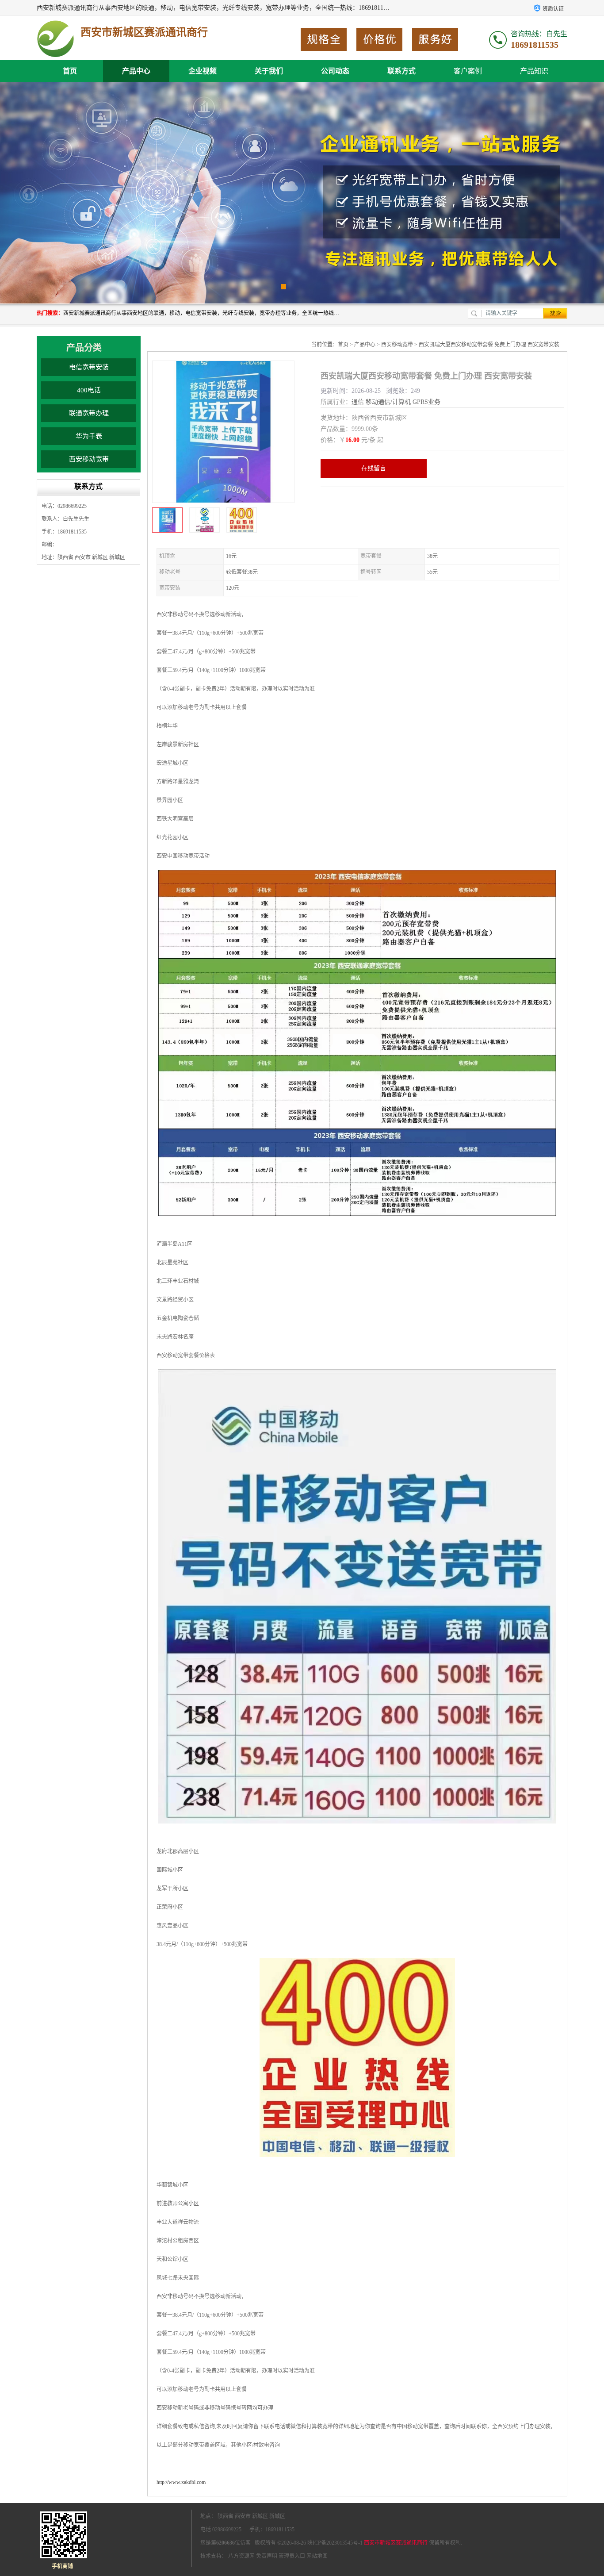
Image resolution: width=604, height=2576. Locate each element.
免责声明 (267, 2556)
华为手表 (89, 436)
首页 (70, 71)
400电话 (89, 390)
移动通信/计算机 (388, 402)
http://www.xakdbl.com (181, 2482)
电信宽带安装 (89, 367)
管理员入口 (292, 2556)
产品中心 (136, 71)
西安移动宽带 (89, 459)
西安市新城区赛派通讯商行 (396, 2543)
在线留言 (374, 468)
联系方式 (401, 71)
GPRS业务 (426, 402)
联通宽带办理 (89, 413)
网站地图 (317, 2556)
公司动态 (335, 71)
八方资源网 (241, 2556)
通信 (358, 402)
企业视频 (203, 71)
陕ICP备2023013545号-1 (335, 2543)
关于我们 (269, 71)
